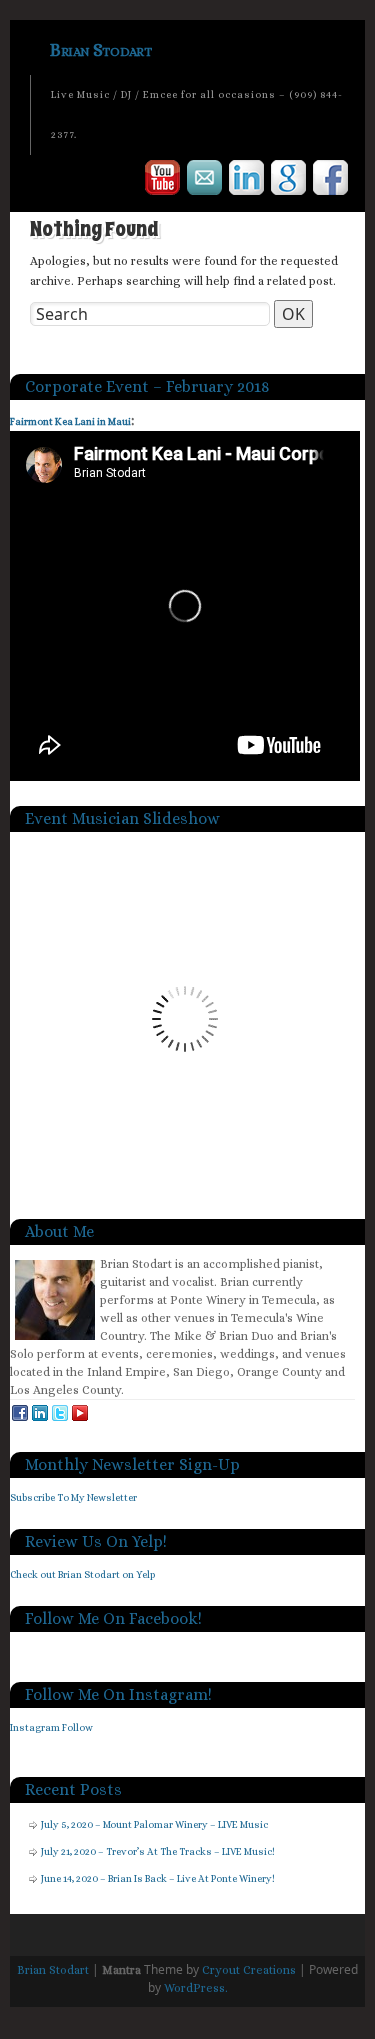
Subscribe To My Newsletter (73, 1497)
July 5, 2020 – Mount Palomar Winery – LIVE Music (154, 1824)
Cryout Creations (249, 1970)
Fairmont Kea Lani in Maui (70, 421)
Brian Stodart (100, 50)
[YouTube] (163, 181)
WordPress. (196, 1988)
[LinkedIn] (247, 181)
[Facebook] (331, 181)
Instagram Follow (51, 1727)
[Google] (289, 181)
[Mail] (205, 181)
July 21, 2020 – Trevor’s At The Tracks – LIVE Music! (158, 1851)
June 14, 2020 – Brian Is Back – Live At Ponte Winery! (158, 1878)
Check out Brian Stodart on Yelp (82, 1574)
